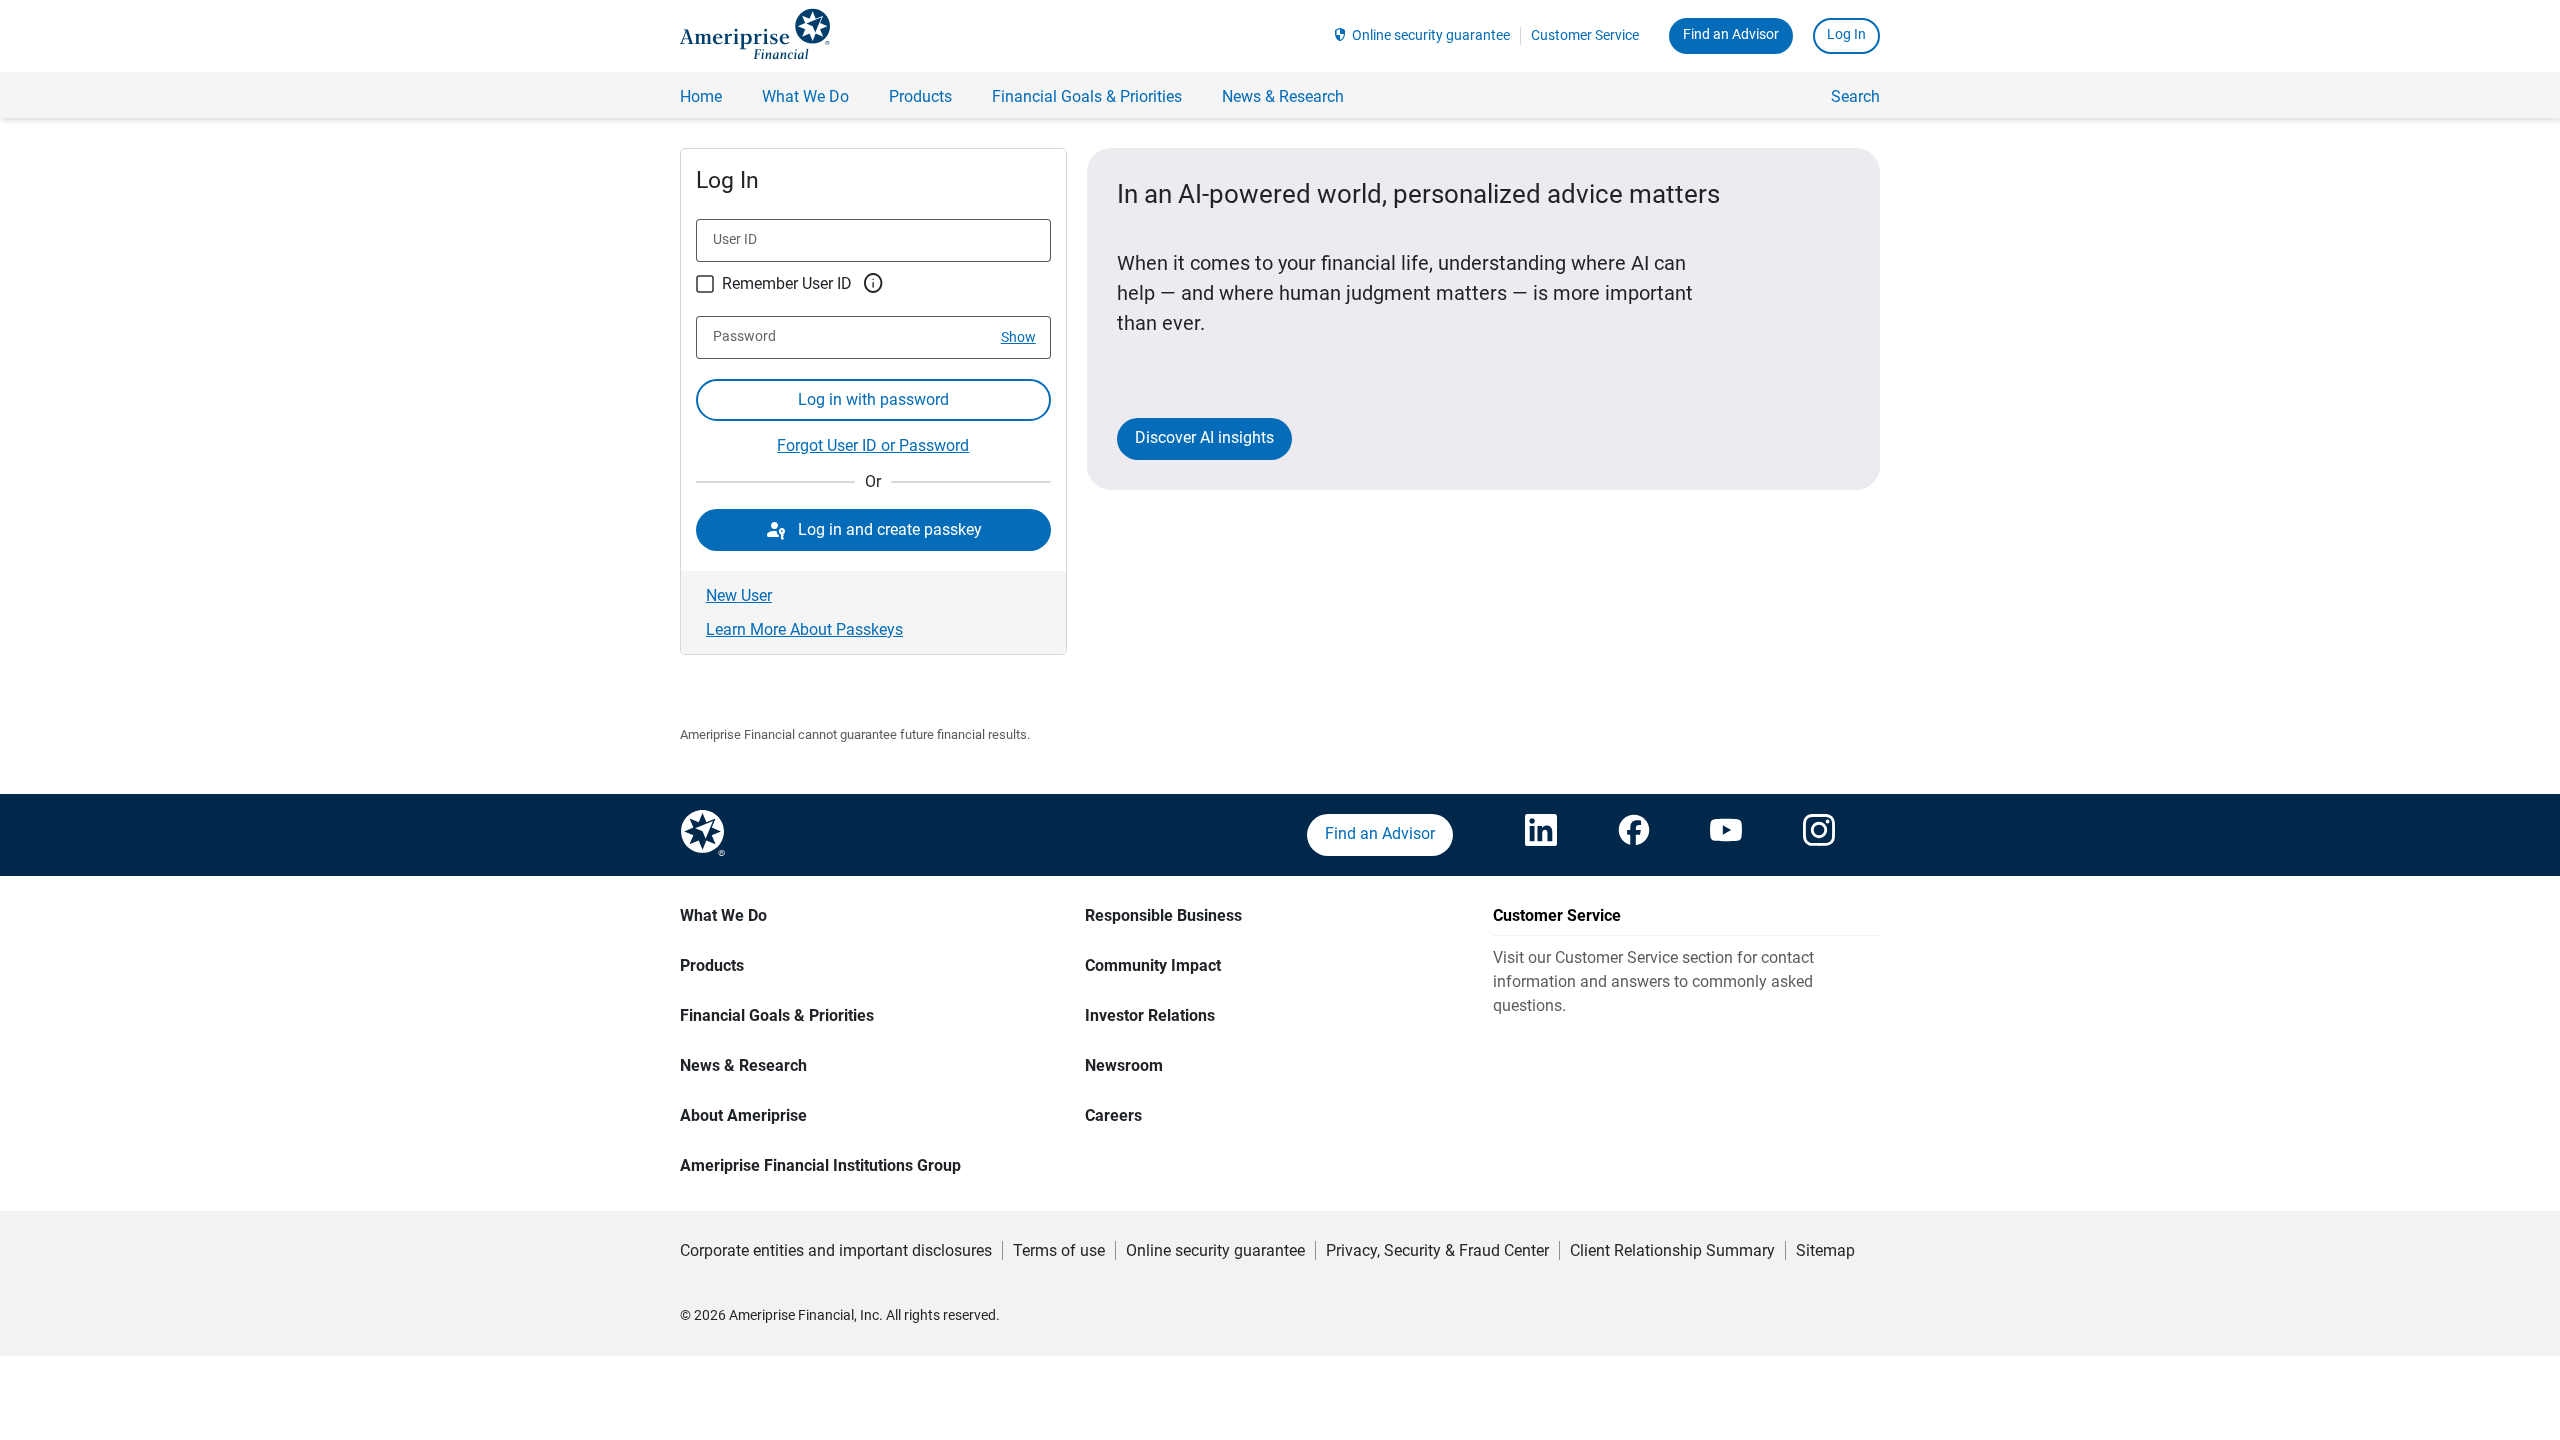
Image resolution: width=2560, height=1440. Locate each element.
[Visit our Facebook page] (1634, 835)
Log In (1846, 34)
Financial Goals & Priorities (777, 1015)
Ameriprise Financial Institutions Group (820, 1165)
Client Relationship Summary (1672, 1250)
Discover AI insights (1204, 437)
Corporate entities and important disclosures (836, 1250)
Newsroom (1124, 1065)
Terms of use (1059, 1250)
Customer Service (1585, 35)
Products (712, 965)
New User (739, 595)
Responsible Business (1163, 915)
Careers (1113, 1115)
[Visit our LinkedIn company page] (1541, 835)
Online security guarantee (1431, 35)
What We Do (723, 915)
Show (1018, 337)
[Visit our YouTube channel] (1726, 835)
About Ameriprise (743, 1115)
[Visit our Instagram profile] (1819, 835)
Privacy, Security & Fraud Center (1437, 1250)
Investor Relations (1150, 1015)
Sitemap (1825, 1250)
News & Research (743, 1065)
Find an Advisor (1731, 34)
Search (1855, 96)
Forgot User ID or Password (873, 445)
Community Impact (1153, 965)
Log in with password (873, 399)
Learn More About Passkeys (804, 629)
